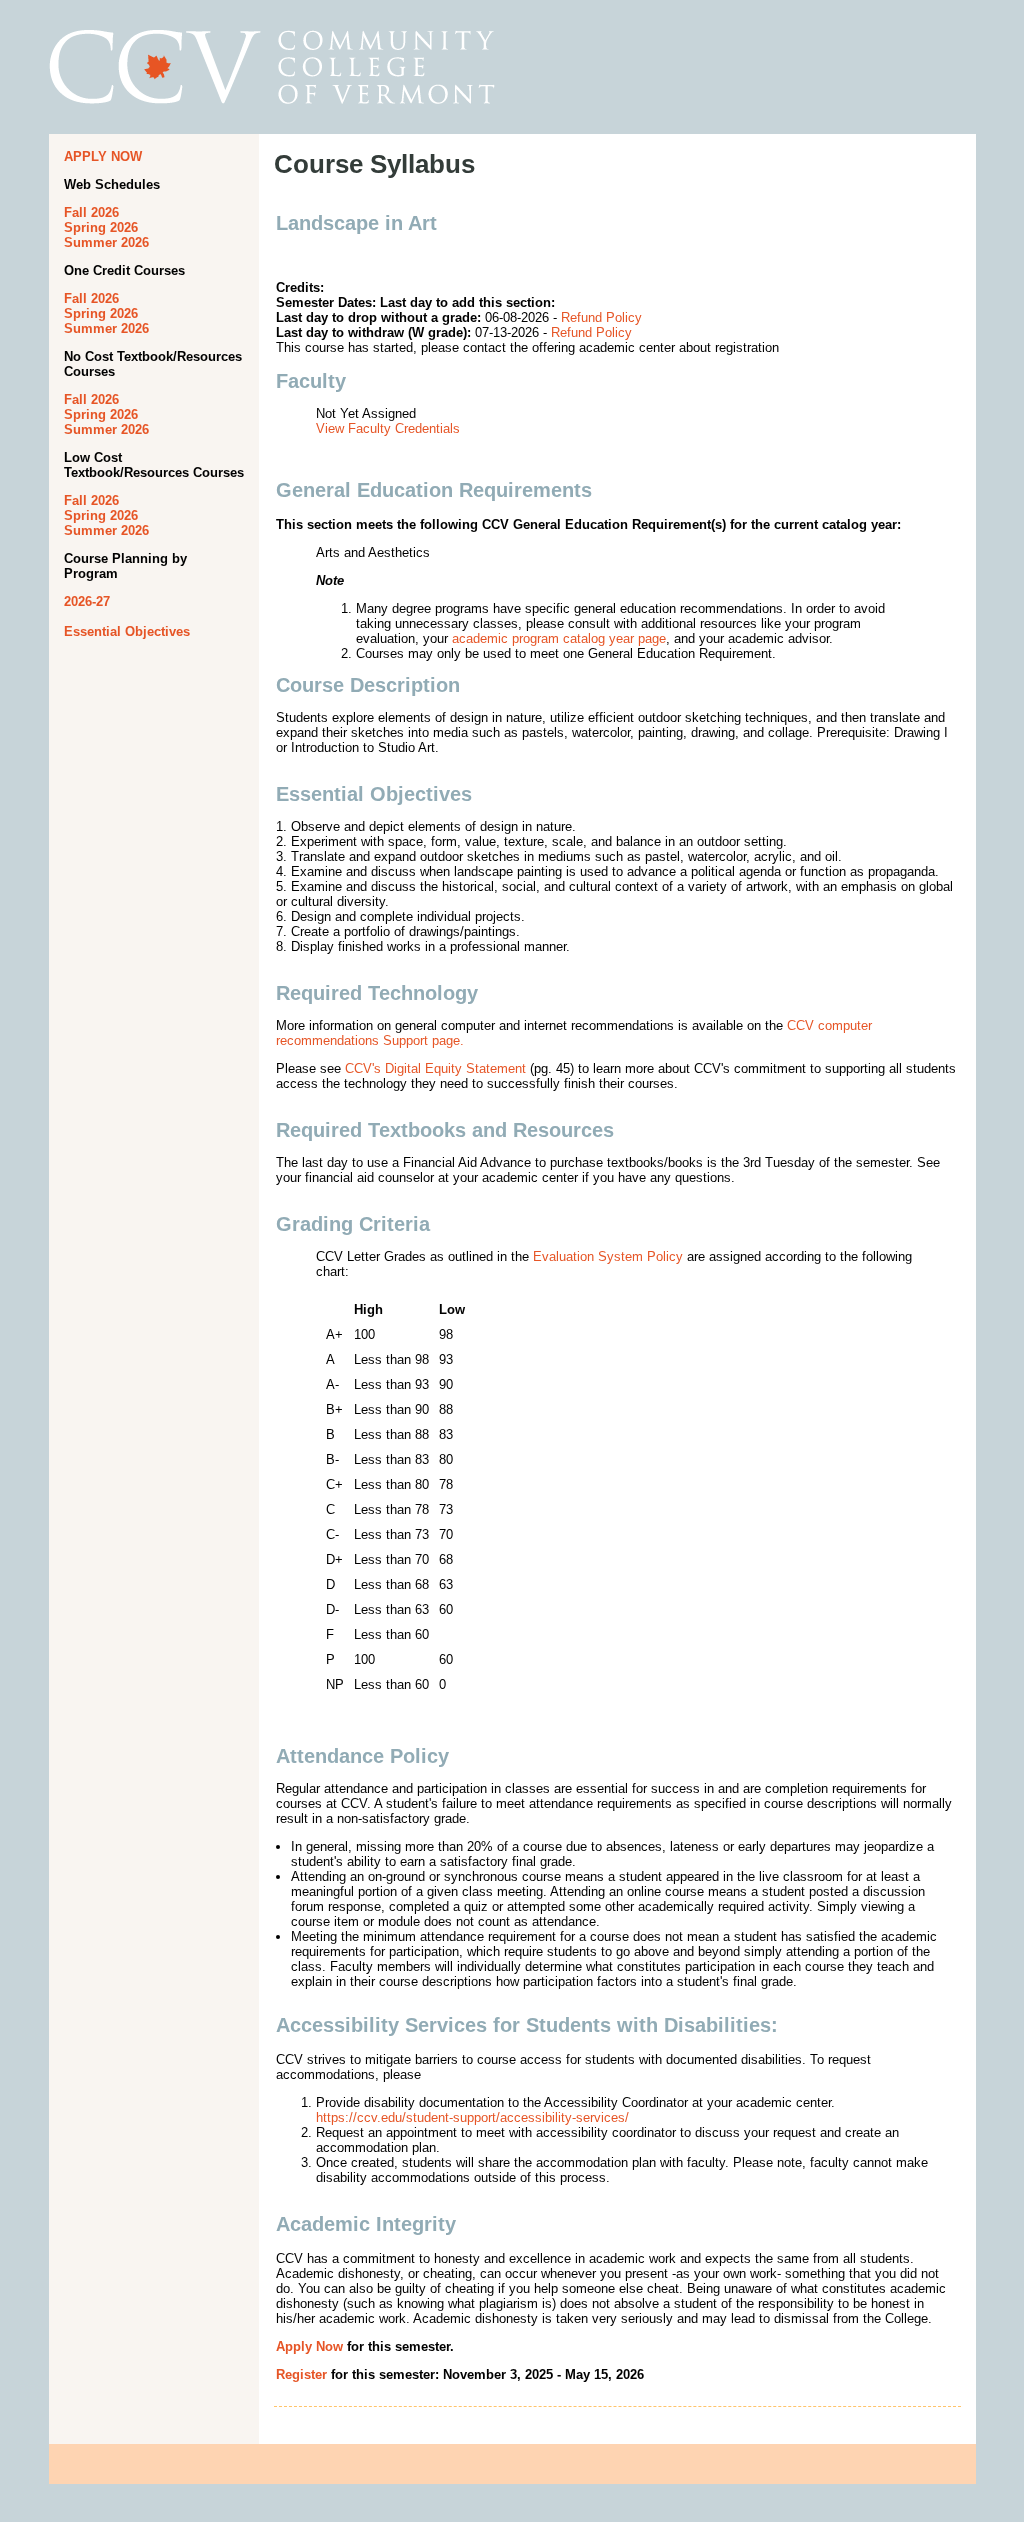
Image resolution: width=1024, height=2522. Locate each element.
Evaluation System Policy (608, 1256)
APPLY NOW (103, 156)
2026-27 (87, 601)
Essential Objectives (127, 631)
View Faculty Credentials (388, 428)
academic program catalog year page (559, 638)
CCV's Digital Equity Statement (435, 1068)
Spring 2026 (101, 227)
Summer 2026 (106, 242)
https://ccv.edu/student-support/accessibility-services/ (472, 2117)
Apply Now (309, 2346)
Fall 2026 (91, 212)
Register (301, 2374)
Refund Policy (601, 317)
